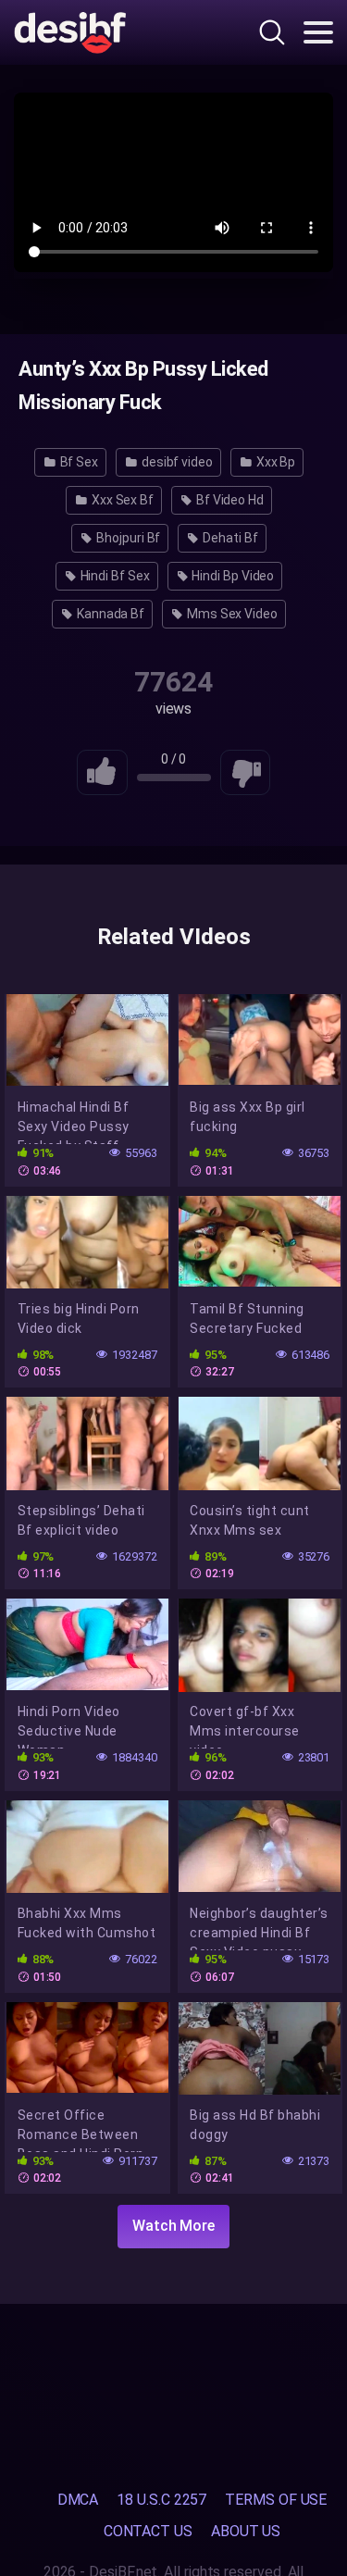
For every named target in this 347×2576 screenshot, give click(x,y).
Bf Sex (78, 462)
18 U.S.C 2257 (161, 2500)
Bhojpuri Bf (127, 538)
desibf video (176, 462)
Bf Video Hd (229, 500)
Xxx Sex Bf (121, 500)
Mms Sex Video (231, 614)
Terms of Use (276, 2500)
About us (246, 2531)
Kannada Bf (109, 614)
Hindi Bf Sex (114, 576)
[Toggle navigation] (318, 32)
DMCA (78, 2500)
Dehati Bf (229, 538)
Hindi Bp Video (232, 576)
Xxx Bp (274, 462)
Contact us (148, 2531)
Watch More (173, 2226)
